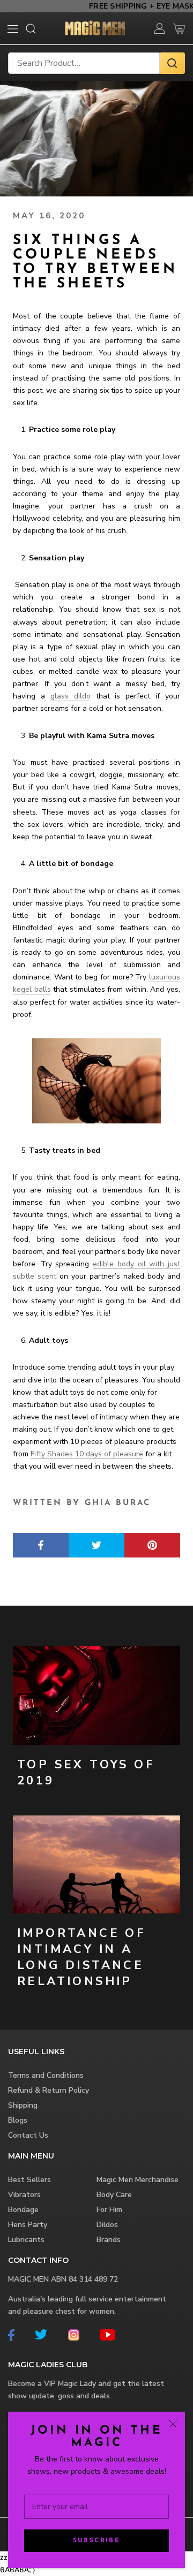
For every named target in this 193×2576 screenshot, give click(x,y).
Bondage (23, 2210)
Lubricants (26, 2240)
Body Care (114, 2195)
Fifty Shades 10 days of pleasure (87, 1454)
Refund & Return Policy (49, 2090)
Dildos (107, 2225)
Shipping (23, 2105)
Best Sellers (29, 2180)
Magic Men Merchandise (138, 2180)
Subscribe (97, 2541)
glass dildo (70, 696)
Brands (109, 2240)
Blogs (18, 2120)
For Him (109, 2210)
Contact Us (28, 2135)
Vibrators (24, 2195)
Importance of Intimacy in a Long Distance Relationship (81, 1957)
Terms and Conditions (46, 2075)
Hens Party (28, 2225)
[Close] (173, 2424)
